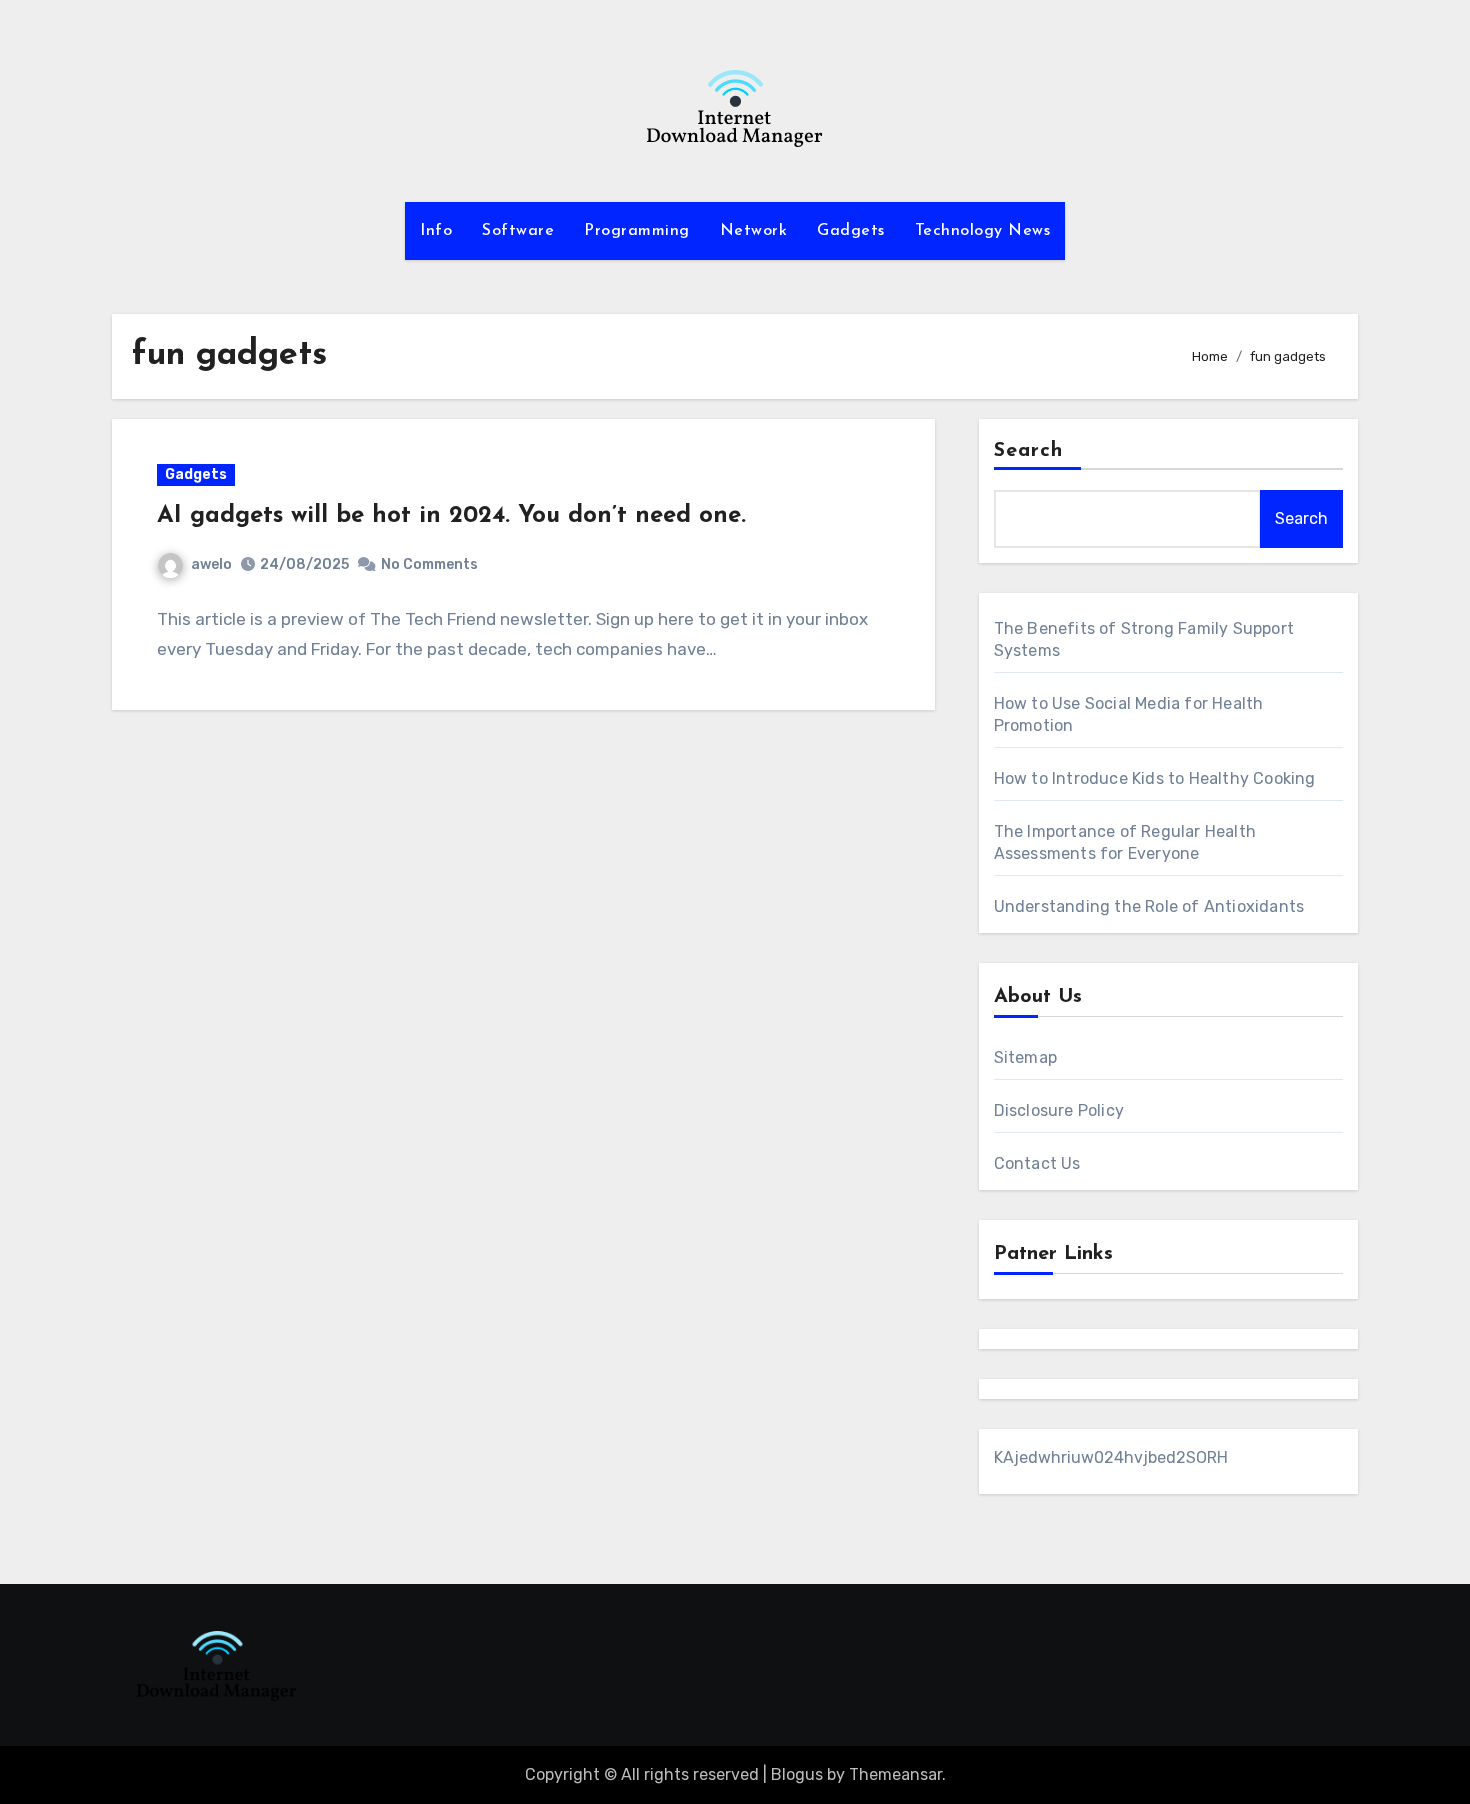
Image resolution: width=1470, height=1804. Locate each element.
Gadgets (851, 231)
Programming (637, 231)
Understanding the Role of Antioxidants (1149, 906)
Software (518, 231)
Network (754, 231)
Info (436, 231)
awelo (211, 564)
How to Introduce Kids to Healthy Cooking (1155, 778)
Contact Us (1037, 1163)
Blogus (797, 1774)
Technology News (983, 231)
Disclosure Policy (1059, 1110)
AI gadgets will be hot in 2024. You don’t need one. (451, 516)
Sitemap (1025, 1057)
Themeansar (895, 1774)
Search (1029, 451)
